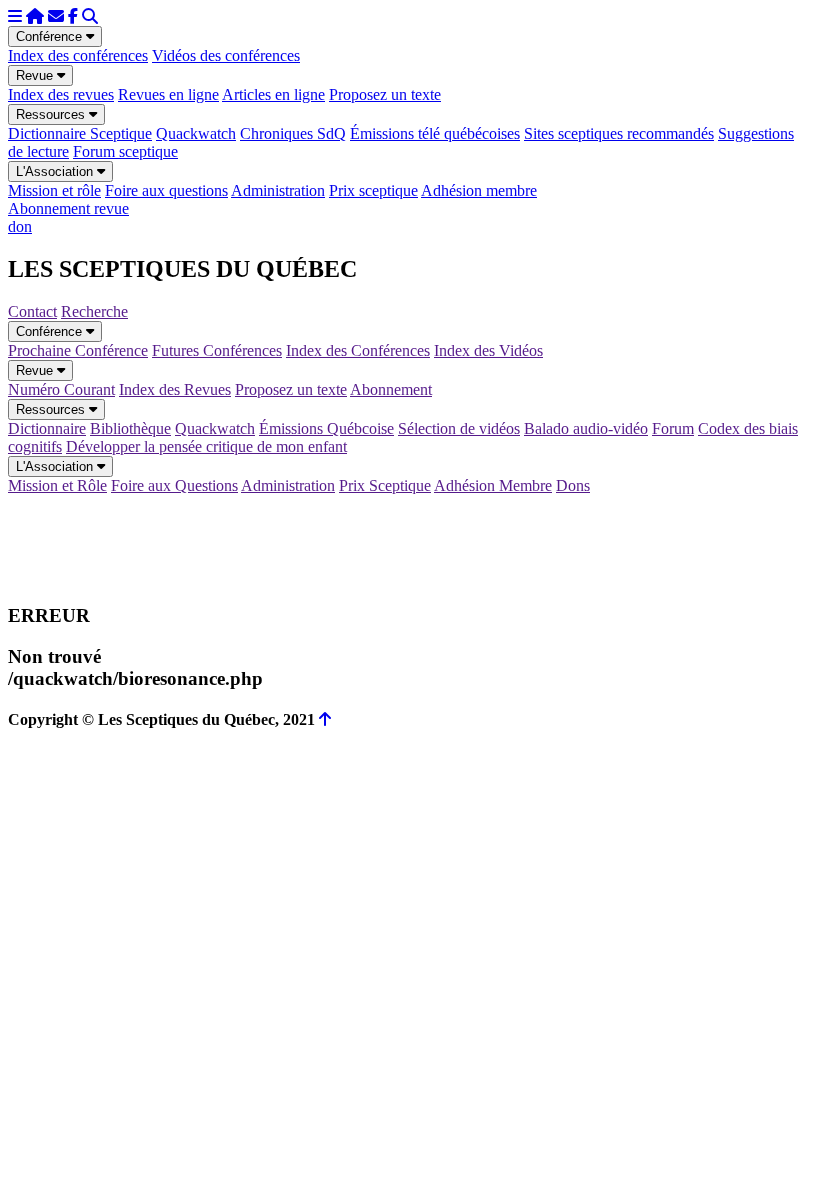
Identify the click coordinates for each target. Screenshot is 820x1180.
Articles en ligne (273, 94)
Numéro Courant (61, 389)
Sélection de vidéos (459, 428)
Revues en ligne (168, 94)
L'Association (56, 171)
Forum (673, 428)
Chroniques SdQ (293, 133)
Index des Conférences (358, 350)
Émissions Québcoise (326, 428)
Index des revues (61, 94)
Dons (573, 485)
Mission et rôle (54, 190)
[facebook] (73, 16)
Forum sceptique (125, 151)
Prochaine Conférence (78, 350)
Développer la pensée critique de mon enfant (206, 446)
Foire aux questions (166, 190)
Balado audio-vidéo (586, 428)
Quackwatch (196, 133)
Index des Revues (175, 389)
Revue (36, 75)
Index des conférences (78, 55)
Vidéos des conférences (226, 55)
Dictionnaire (47, 428)
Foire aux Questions (174, 485)
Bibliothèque (130, 428)
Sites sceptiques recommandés (619, 133)
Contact (32, 311)
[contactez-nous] (56, 16)
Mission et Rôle (57, 485)
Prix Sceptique (385, 485)
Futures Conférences (217, 350)
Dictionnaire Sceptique (80, 133)
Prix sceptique (373, 190)
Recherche (94, 311)
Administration (278, 190)
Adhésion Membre (493, 485)
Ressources (52, 114)
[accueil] (35, 16)
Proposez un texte (385, 94)
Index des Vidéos (488, 350)
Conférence (51, 36)
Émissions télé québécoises (435, 133)
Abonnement (391, 389)
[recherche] (90, 16)
